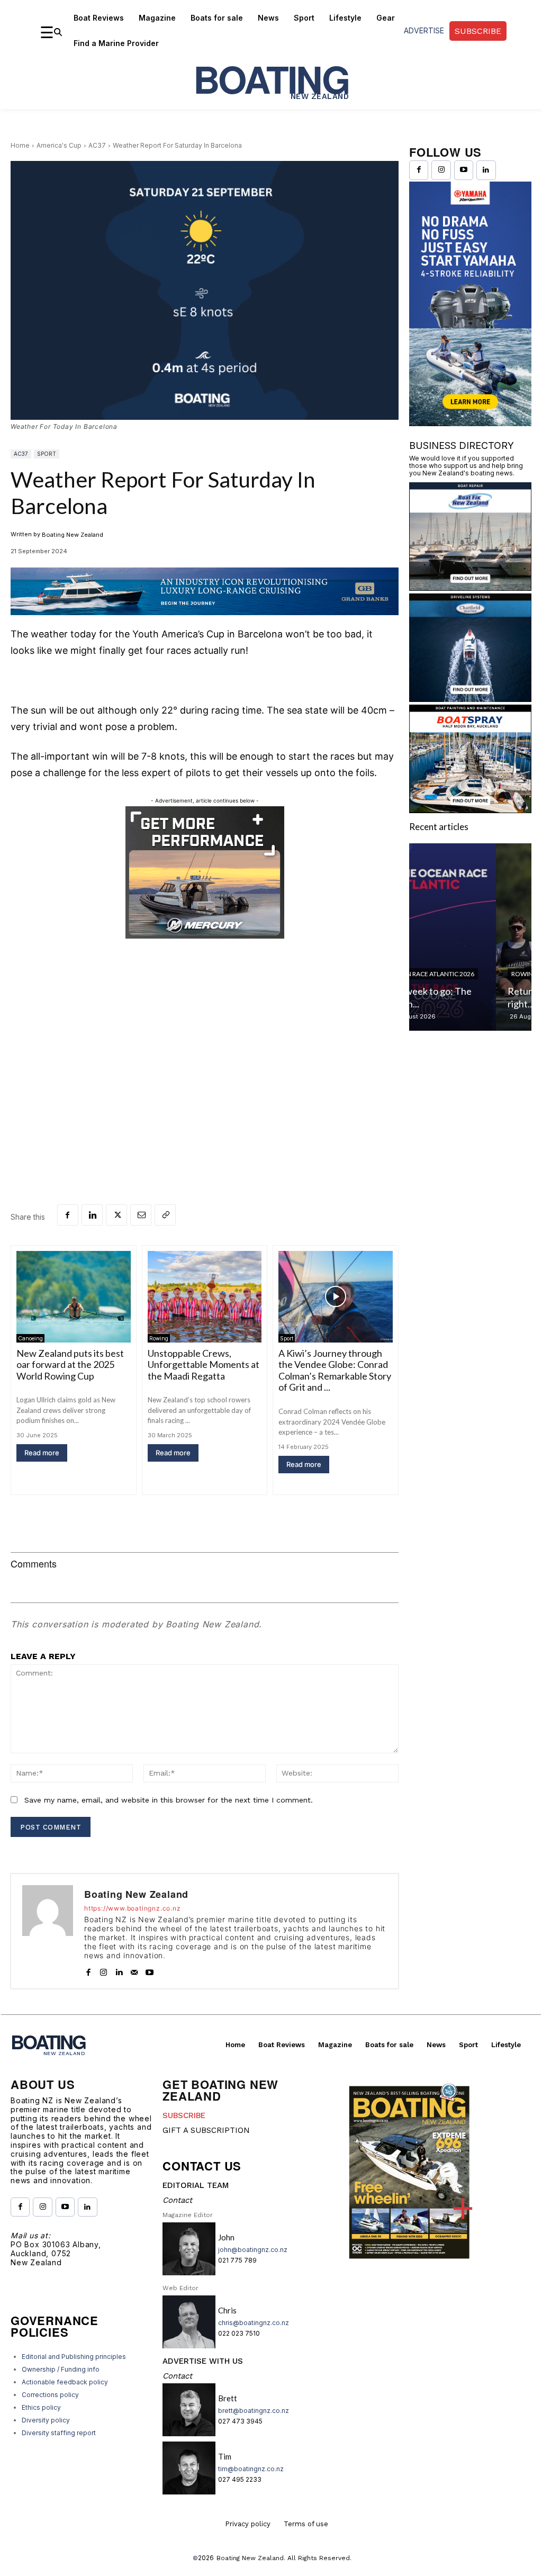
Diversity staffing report (59, 2433)
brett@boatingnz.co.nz (254, 2411)
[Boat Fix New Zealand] (470, 587)
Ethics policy (41, 2407)
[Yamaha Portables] (470, 423)
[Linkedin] (92, 1215)
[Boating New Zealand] (48, 1931)
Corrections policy (50, 2395)
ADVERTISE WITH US (203, 2361)
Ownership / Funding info (61, 2369)
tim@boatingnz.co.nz (251, 2469)
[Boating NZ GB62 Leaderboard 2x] (205, 592)
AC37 (97, 145)
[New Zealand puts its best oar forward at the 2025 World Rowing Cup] (74, 1297)
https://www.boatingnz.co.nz (133, 1908)
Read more (42, 1453)
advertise (424, 30)
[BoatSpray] (470, 810)
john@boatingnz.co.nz (253, 2250)
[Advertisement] (205, 1053)
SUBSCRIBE (184, 2115)
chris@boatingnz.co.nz (254, 2323)
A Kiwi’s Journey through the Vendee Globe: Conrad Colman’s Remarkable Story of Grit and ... (335, 1370)
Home (20, 145)
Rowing (159, 1338)
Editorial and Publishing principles (74, 2357)
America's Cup (59, 145)
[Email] (141, 1215)
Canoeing (30, 1338)
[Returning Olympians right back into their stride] (470, 937)
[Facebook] (68, 1215)
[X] (116, 1215)
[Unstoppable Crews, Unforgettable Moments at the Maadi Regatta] (205, 1297)
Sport (47, 454)
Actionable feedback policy (65, 2382)
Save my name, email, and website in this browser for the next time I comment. (169, 1800)
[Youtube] (150, 1970)
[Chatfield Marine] (470, 699)
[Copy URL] (165, 1215)
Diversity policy (46, 2420)
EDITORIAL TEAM (196, 2185)
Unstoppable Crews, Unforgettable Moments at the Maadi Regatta (204, 1364)
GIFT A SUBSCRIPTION (206, 2130)
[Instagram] (103, 1970)
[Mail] (134, 1970)
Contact (177, 2200)
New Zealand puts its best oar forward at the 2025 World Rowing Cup (70, 1364)
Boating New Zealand (73, 535)
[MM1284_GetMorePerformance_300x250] (205, 872)
